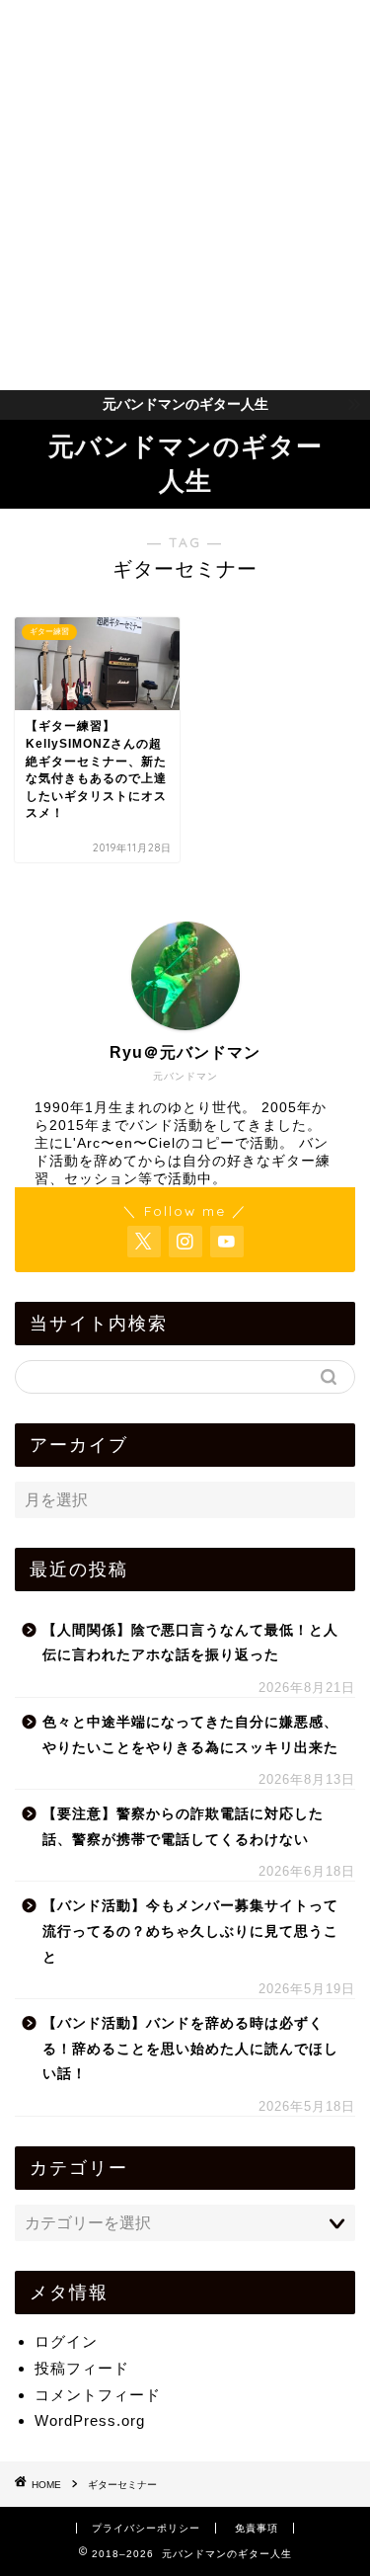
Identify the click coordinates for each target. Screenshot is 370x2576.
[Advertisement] (185, 195)
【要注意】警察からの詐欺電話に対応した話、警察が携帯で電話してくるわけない (183, 1827)
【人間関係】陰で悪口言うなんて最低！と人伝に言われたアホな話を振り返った (190, 1643)
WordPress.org (90, 2420)
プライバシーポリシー (146, 2528)
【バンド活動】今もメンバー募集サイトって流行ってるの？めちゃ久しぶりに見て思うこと (190, 1931)
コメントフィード (98, 2395)
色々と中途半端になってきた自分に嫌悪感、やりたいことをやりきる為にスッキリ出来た (190, 1735)
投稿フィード (82, 2368)
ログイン (66, 2341)
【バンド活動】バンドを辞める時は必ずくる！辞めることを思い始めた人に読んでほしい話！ (190, 2049)
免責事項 (257, 2528)
